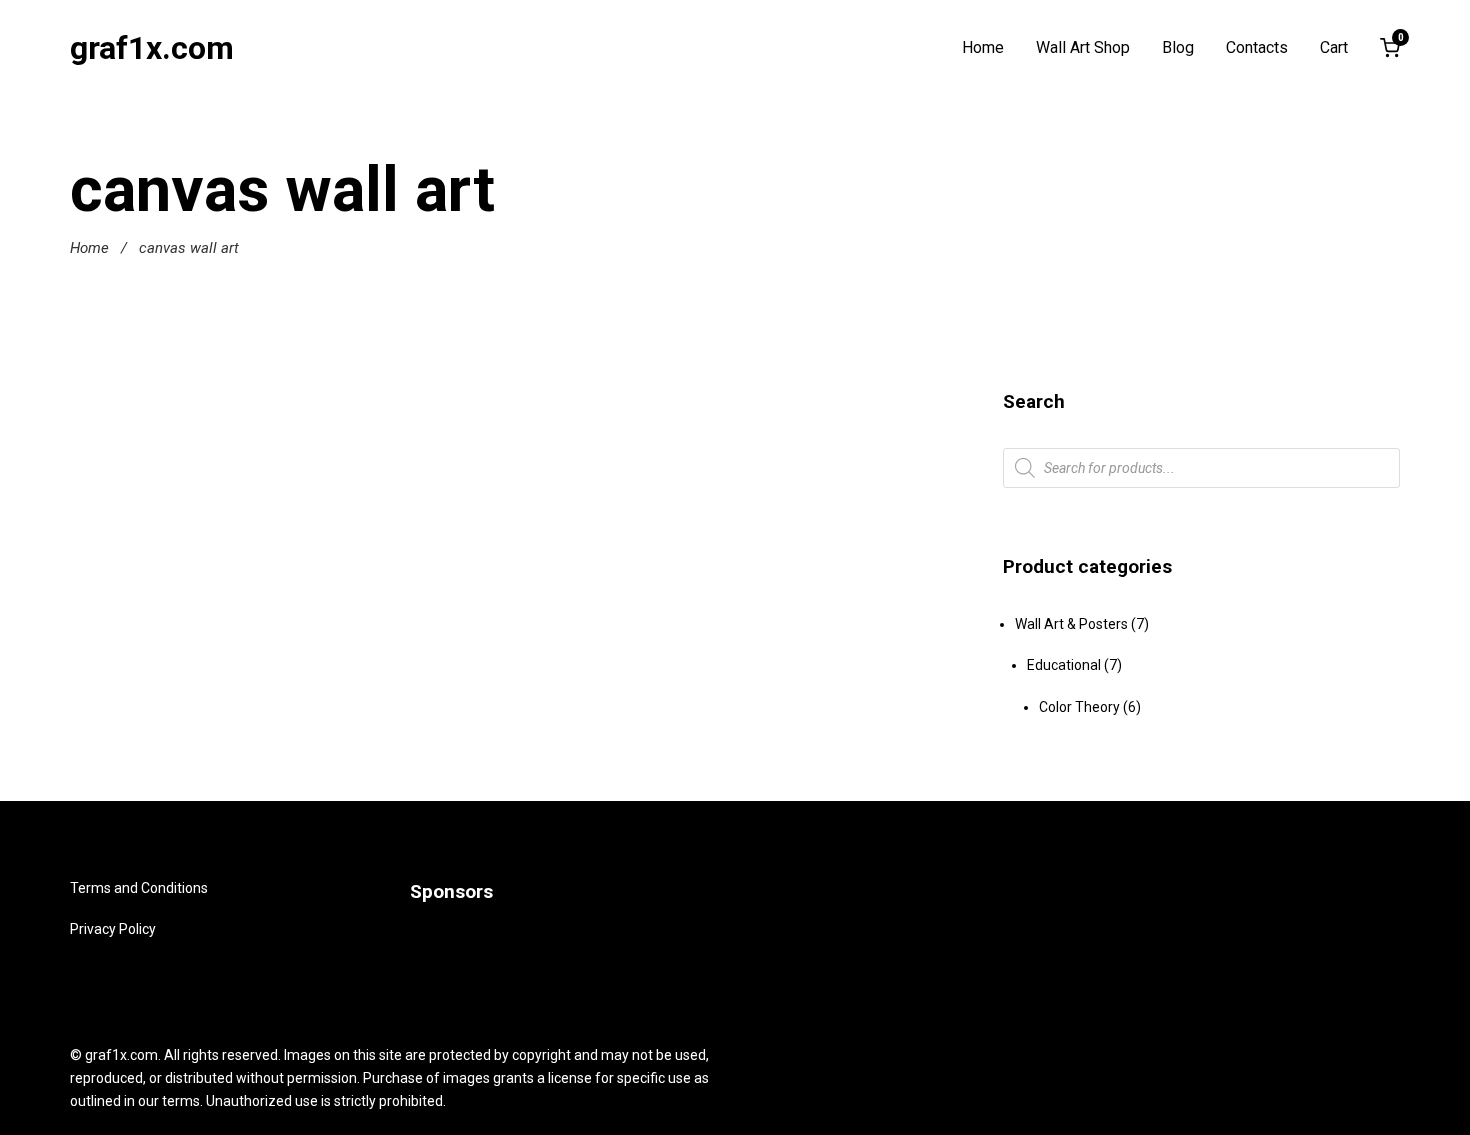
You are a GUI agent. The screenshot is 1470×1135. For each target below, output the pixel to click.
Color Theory (1079, 707)
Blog (1178, 48)
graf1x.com (152, 48)
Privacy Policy (113, 929)
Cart (1334, 48)
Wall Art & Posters (1071, 624)
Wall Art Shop (1083, 48)
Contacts (1257, 48)
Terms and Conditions (139, 888)
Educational (1064, 665)
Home (983, 48)
